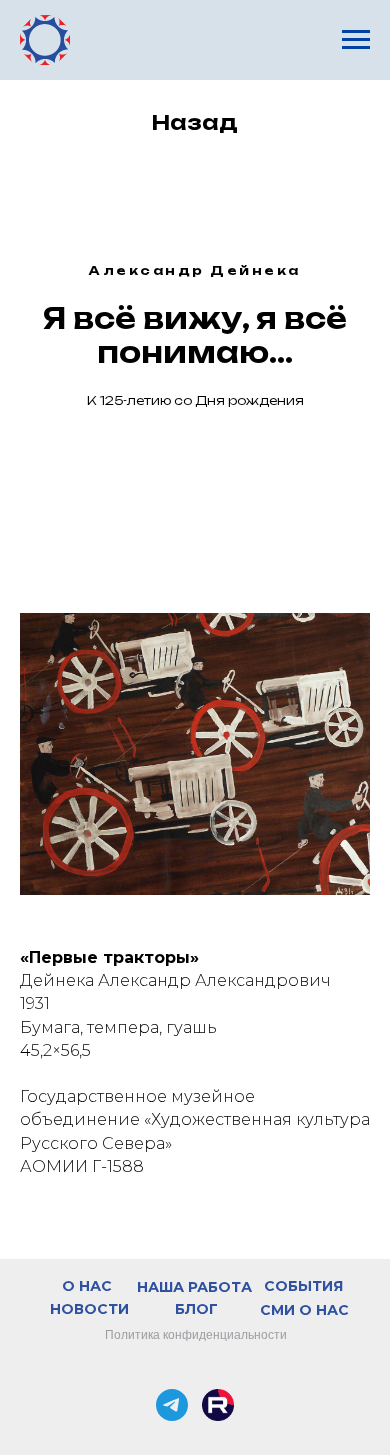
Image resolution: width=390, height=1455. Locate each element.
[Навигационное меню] (356, 40)
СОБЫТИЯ (303, 1286)
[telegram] (172, 1405)
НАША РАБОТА (194, 1287)
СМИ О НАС (304, 1310)
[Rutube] (218, 1405)
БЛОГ (196, 1309)
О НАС (87, 1286)
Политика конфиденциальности (196, 1335)
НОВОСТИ (89, 1309)
